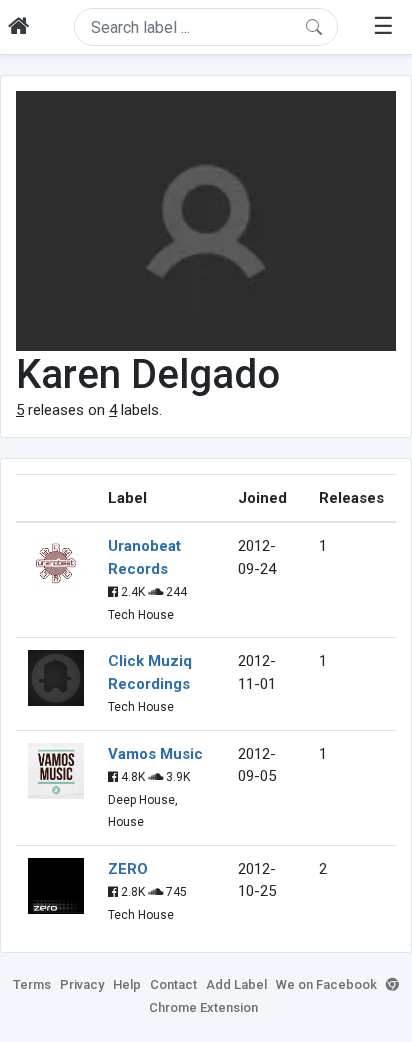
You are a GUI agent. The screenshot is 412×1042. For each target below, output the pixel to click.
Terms (32, 984)
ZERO (128, 869)
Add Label (236, 984)
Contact (173, 984)
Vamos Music (155, 754)
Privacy (82, 984)
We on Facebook (326, 984)
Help (127, 984)
